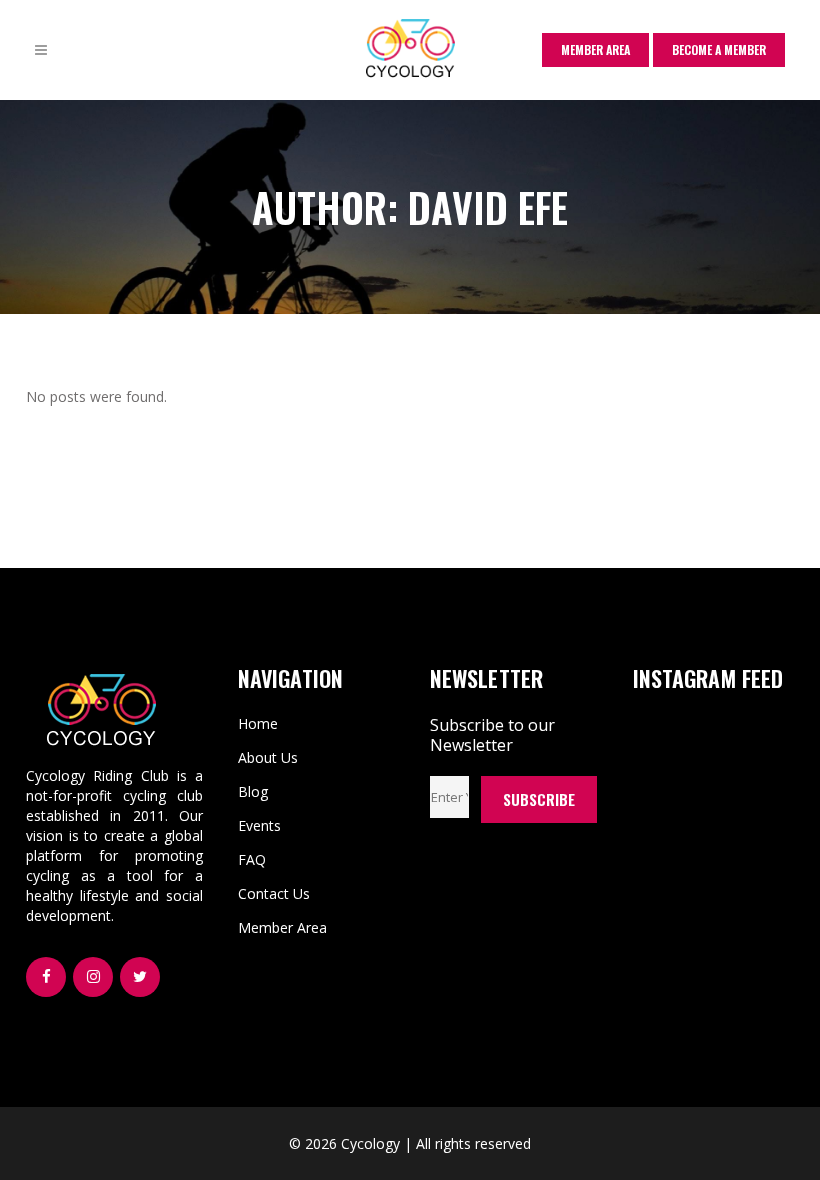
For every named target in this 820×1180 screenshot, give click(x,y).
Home (258, 723)
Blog (253, 791)
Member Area (282, 927)
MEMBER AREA (595, 49)
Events (259, 825)
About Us (268, 757)
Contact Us (274, 893)
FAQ (252, 859)
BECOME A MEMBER (719, 49)
